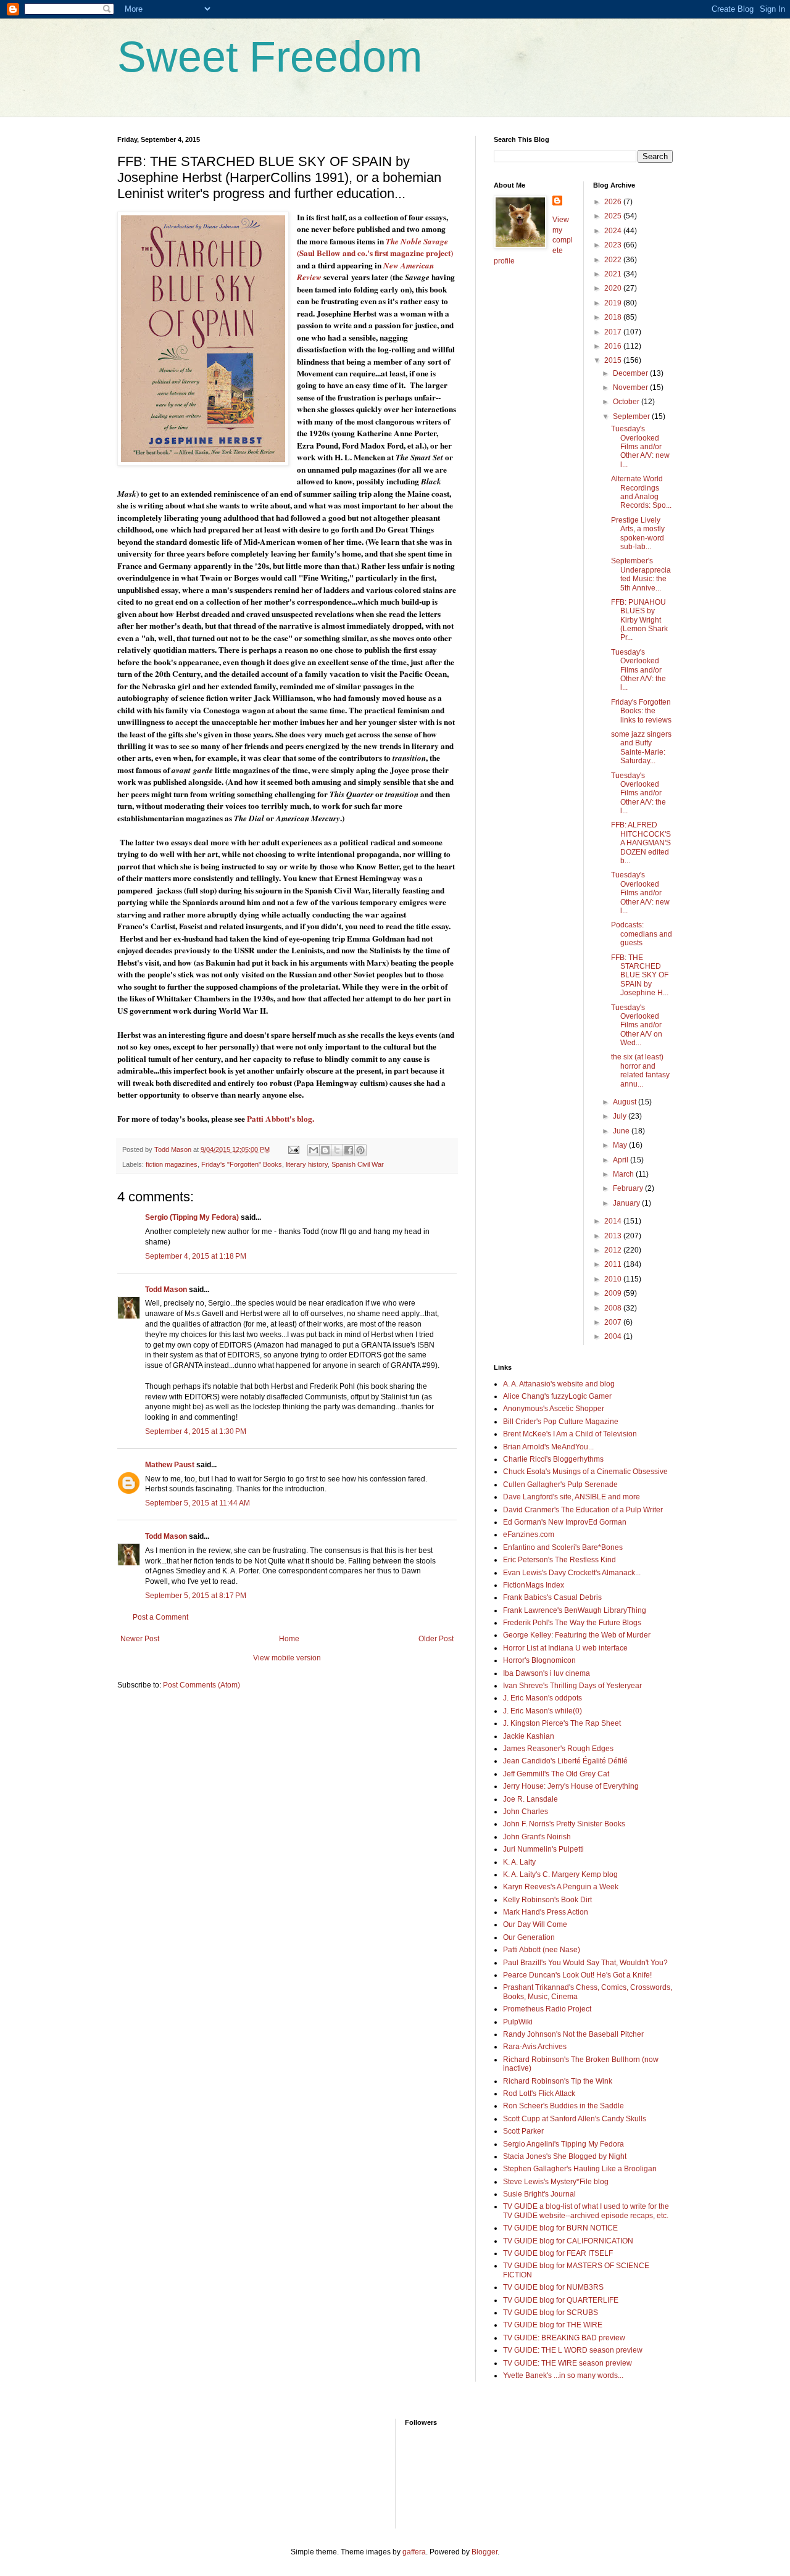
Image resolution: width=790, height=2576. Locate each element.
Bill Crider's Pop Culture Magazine (561, 1422)
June (622, 1131)
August (626, 1102)
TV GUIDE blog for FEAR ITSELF (558, 2253)
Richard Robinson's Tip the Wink (558, 2081)
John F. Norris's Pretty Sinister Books (564, 1824)
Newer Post (140, 1639)
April (622, 1160)
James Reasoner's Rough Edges (558, 1749)
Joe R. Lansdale (530, 1799)
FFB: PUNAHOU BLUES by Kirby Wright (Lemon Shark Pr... (639, 620)
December (631, 373)
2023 (614, 245)
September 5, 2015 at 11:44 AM (197, 1503)
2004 (614, 1336)
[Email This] (314, 1150)
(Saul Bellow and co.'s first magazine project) (375, 247)
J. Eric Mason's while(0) (543, 1711)
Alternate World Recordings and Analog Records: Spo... (641, 492)
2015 (614, 360)
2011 (614, 1264)
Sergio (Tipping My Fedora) (192, 1217)
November (631, 387)
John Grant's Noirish (537, 1837)
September (632, 416)
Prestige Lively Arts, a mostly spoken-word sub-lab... (638, 533)
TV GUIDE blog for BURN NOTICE (560, 2228)
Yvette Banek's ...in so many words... (563, 2375)
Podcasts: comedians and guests (642, 934)
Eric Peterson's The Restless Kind (559, 1560)
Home (289, 1639)
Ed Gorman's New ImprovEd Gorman (565, 1522)
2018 (614, 317)
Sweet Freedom (270, 57)
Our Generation (529, 1937)
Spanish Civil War (358, 1164)
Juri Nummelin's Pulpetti (543, 1849)
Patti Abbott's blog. (281, 1119)
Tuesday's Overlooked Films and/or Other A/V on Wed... (637, 1025)
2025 (614, 216)
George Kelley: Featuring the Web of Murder (577, 1635)
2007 (614, 1322)
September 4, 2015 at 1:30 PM (196, 1431)
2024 (614, 231)
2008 (614, 1308)
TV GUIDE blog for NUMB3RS (553, 2287)
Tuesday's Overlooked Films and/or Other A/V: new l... (640, 447)
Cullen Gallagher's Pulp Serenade (560, 1485)
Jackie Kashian (529, 1736)
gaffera (414, 2552)
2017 (614, 332)
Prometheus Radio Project (547, 2009)
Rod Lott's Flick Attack (539, 2094)
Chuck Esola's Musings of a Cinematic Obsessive (585, 1472)
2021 (614, 274)
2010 (614, 1279)
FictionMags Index (534, 1585)
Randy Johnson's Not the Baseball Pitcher (573, 2034)
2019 (614, 303)
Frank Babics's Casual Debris (552, 1597)
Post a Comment (160, 1617)
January (627, 1203)
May (621, 1145)
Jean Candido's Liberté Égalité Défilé (565, 1761)
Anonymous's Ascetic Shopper (554, 1409)
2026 (614, 202)
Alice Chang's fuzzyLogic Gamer (557, 1396)
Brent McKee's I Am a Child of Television (570, 1434)
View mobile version (287, 1658)
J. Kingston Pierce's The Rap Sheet (562, 1723)
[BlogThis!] (325, 1150)
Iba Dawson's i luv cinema (547, 1673)
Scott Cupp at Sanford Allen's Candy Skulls (575, 2119)
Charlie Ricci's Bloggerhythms (553, 1459)
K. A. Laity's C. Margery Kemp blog (560, 1874)
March (624, 1174)
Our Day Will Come (535, 1924)
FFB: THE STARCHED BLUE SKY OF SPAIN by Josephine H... (640, 975)
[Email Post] (293, 1149)
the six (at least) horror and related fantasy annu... (640, 1070)
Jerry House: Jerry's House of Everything (571, 1786)
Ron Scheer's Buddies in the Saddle (563, 2106)
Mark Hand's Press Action (546, 1912)
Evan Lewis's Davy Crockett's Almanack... (572, 1573)
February (629, 1188)
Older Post (436, 1639)
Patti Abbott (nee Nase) (542, 1950)
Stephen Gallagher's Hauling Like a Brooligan (580, 2169)
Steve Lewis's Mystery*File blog (556, 2182)
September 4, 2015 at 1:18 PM (196, 1256)
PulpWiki (518, 2022)
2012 (614, 1250)
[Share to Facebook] (349, 1150)
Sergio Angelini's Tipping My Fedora (563, 2144)
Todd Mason (166, 1290)
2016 (614, 346)
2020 (614, 288)
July (621, 1116)
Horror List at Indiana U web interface (565, 1648)
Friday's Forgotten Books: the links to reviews (641, 711)
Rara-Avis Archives (535, 2047)
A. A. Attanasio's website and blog (559, 1384)
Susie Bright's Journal (539, 2194)
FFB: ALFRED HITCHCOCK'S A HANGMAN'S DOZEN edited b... (641, 843)
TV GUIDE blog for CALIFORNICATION (568, 2241)
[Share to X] (337, 1150)
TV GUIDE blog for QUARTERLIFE (561, 2300)
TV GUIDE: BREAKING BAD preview (564, 2338)
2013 (614, 1236)
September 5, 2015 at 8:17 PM (196, 1596)
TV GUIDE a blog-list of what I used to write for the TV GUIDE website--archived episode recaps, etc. (586, 2211)
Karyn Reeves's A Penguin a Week (561, 1887)
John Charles (526, 1812)
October (627, 402)
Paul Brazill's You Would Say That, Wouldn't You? (585, 1963)
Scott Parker (523, 2131)
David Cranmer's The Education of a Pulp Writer (583, 1510)
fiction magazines (172, 1164)
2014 (614, 1221)
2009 (614, 1293)
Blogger (484, 2552)
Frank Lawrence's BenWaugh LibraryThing (575, 1610)
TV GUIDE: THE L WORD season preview (573, 2350)
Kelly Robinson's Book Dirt (547, 1900)
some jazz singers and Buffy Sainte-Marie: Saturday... (641, 748)
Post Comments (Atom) (202, 1685)
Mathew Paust (170, 1465)
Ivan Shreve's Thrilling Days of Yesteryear (572, 1686)
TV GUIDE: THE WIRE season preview (568, 2363)
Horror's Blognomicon (539, 1660)
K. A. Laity (519, 1862)
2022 (614, 260)
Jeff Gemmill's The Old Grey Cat (556, 1774)
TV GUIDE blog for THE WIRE (553, 2325)
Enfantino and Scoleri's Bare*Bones (563, 1547)
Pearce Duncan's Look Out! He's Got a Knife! (577, 1975)
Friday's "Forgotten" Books (242, 1164)
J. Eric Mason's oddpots (543, 1698)
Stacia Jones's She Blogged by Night (565, 2156)
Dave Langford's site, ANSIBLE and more (572, 1497)
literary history (307, 1164)
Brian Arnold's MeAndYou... (548, 1447)
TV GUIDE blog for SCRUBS (551, 2313)
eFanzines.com (529, 1534)
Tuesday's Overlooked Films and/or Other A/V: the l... (638, 670)
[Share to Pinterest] (360, 1150)
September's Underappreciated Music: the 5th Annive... (641, 574)
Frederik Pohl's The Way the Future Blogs (572, 1623)
